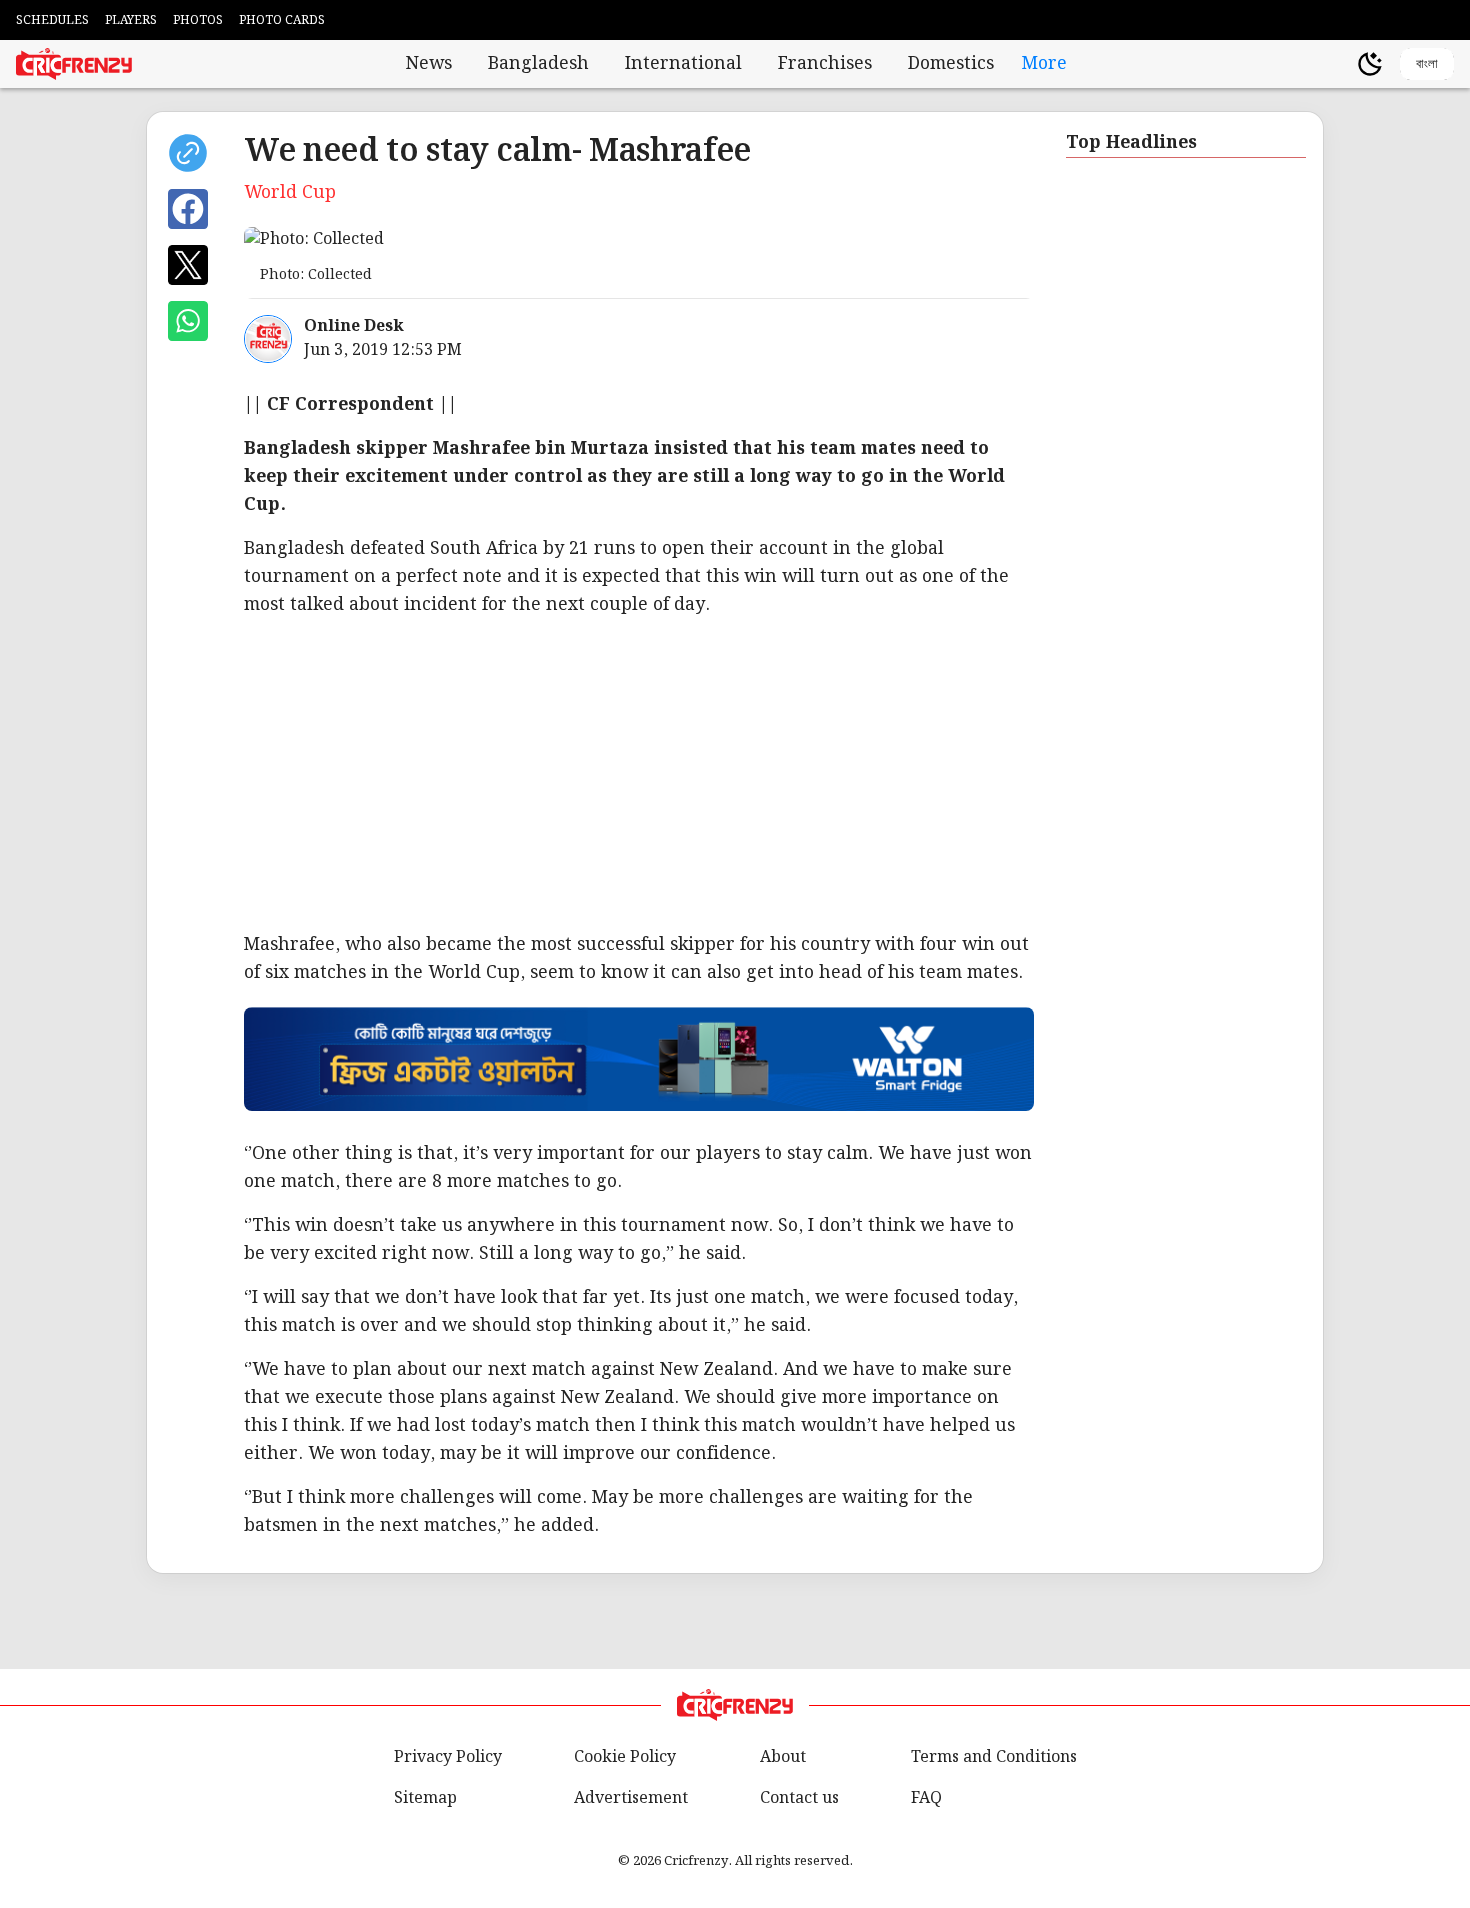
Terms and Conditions (994, 1757)
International (683, 64)
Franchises (825, 64)
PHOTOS (198, 20)
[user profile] (1336, 64)
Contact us (799, 1798)
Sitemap (425, 1798)
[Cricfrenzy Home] (74, 64)
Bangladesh (538, 64)
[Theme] (1370, 64)
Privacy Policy (448, 1757)
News (429, 64)
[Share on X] (188, 265)
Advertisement (631, 1798)
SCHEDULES (52, 20)
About (783, 1757)
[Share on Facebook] (188, 209)
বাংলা (1427, 63)
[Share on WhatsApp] (188, 321)
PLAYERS (131, 20)
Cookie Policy (625, 1757)
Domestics (951, 64)
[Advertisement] (844, 775)
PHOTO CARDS (282, 20)
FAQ (926, 1798)
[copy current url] (188, 153)
